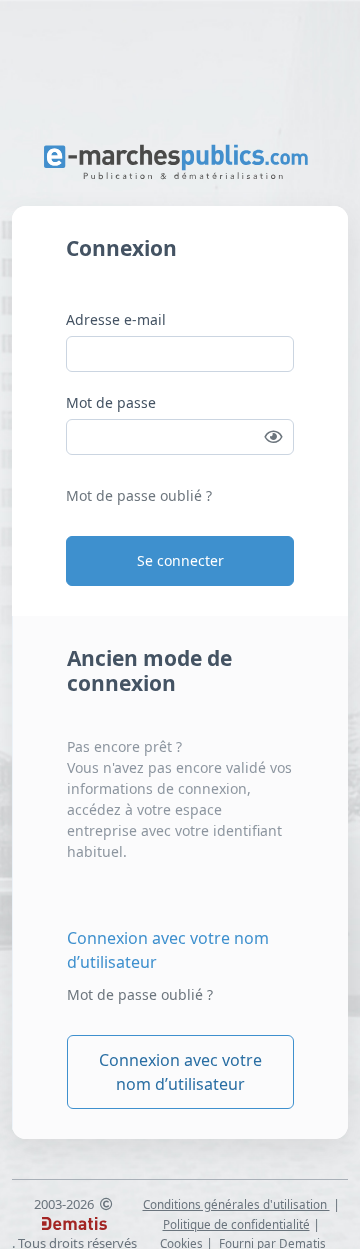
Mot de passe (111, 402)
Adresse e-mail (116, 319)
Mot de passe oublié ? (139, 495)
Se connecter (180, 560)
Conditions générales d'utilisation (236, 1204)
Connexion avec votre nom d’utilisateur (168, 950)
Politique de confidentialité (236, 1224)
